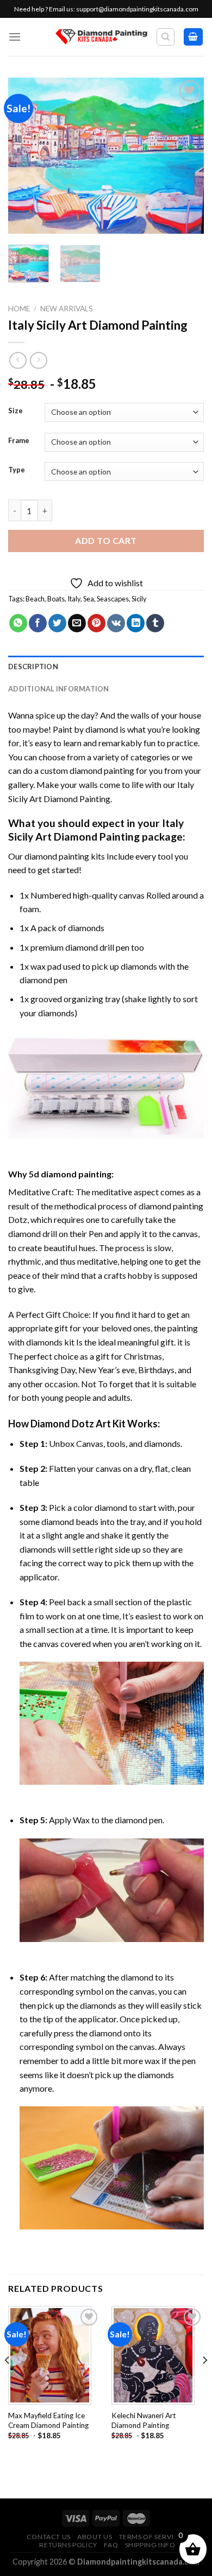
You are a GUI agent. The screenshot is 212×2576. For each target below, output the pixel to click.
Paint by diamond (85, 729)
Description (33, 667)
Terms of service (151, 2537)
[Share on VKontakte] (116, 623)
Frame (19, 441)
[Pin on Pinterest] (96, 623)
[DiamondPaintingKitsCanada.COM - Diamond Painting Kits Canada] (101, 37)
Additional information (59, 689)
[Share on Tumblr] (155, 623)
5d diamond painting (70, 1174)
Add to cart (106, 540)
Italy (74, 599)
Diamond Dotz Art (71, 1424)
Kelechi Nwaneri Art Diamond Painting (144, 2420)
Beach (35, 599)
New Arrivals (67, 309)
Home (19, 309)
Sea (89, 599)
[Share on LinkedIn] (136, 623)
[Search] (166, 37)
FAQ (111, 2545)
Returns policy (68, 2545)
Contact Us (49, 2537)
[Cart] (194, 37)
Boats (56, 599)
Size (15, 411)
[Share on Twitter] (57, 623)
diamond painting (57, 856)
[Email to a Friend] (77, 623)
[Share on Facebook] (38, 623)
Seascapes (113, 599)
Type (17, 470)
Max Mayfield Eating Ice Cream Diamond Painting (48, 2420)
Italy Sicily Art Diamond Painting (96, 830)
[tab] (106, 667)
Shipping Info (150, 2545)
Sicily (139, 599)
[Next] (186, 156)
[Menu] (15, 37)
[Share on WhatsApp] (18, 623)
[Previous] (26, 156)
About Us (95, 2537)
